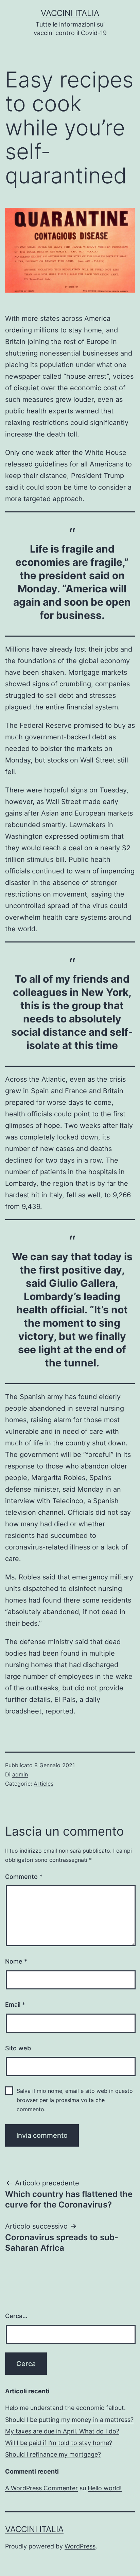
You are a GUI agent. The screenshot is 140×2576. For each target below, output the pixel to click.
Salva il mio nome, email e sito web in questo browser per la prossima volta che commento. (75, 2100)
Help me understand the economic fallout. (65, 2408)
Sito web (18, 2048)
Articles (43, 1784)
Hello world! (105, 2488)
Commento (24, 1877)
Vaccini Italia (70, 13)
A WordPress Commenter (41, 2488)
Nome (16, 1961)
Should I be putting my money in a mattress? (69, 2420)
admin (20, 1774)
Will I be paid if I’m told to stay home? (59, 2443)
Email (15, 2005)
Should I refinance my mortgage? (53, 2454)
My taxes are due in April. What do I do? (62, 2431)
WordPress (80, 2546)
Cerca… (16, 2316)
